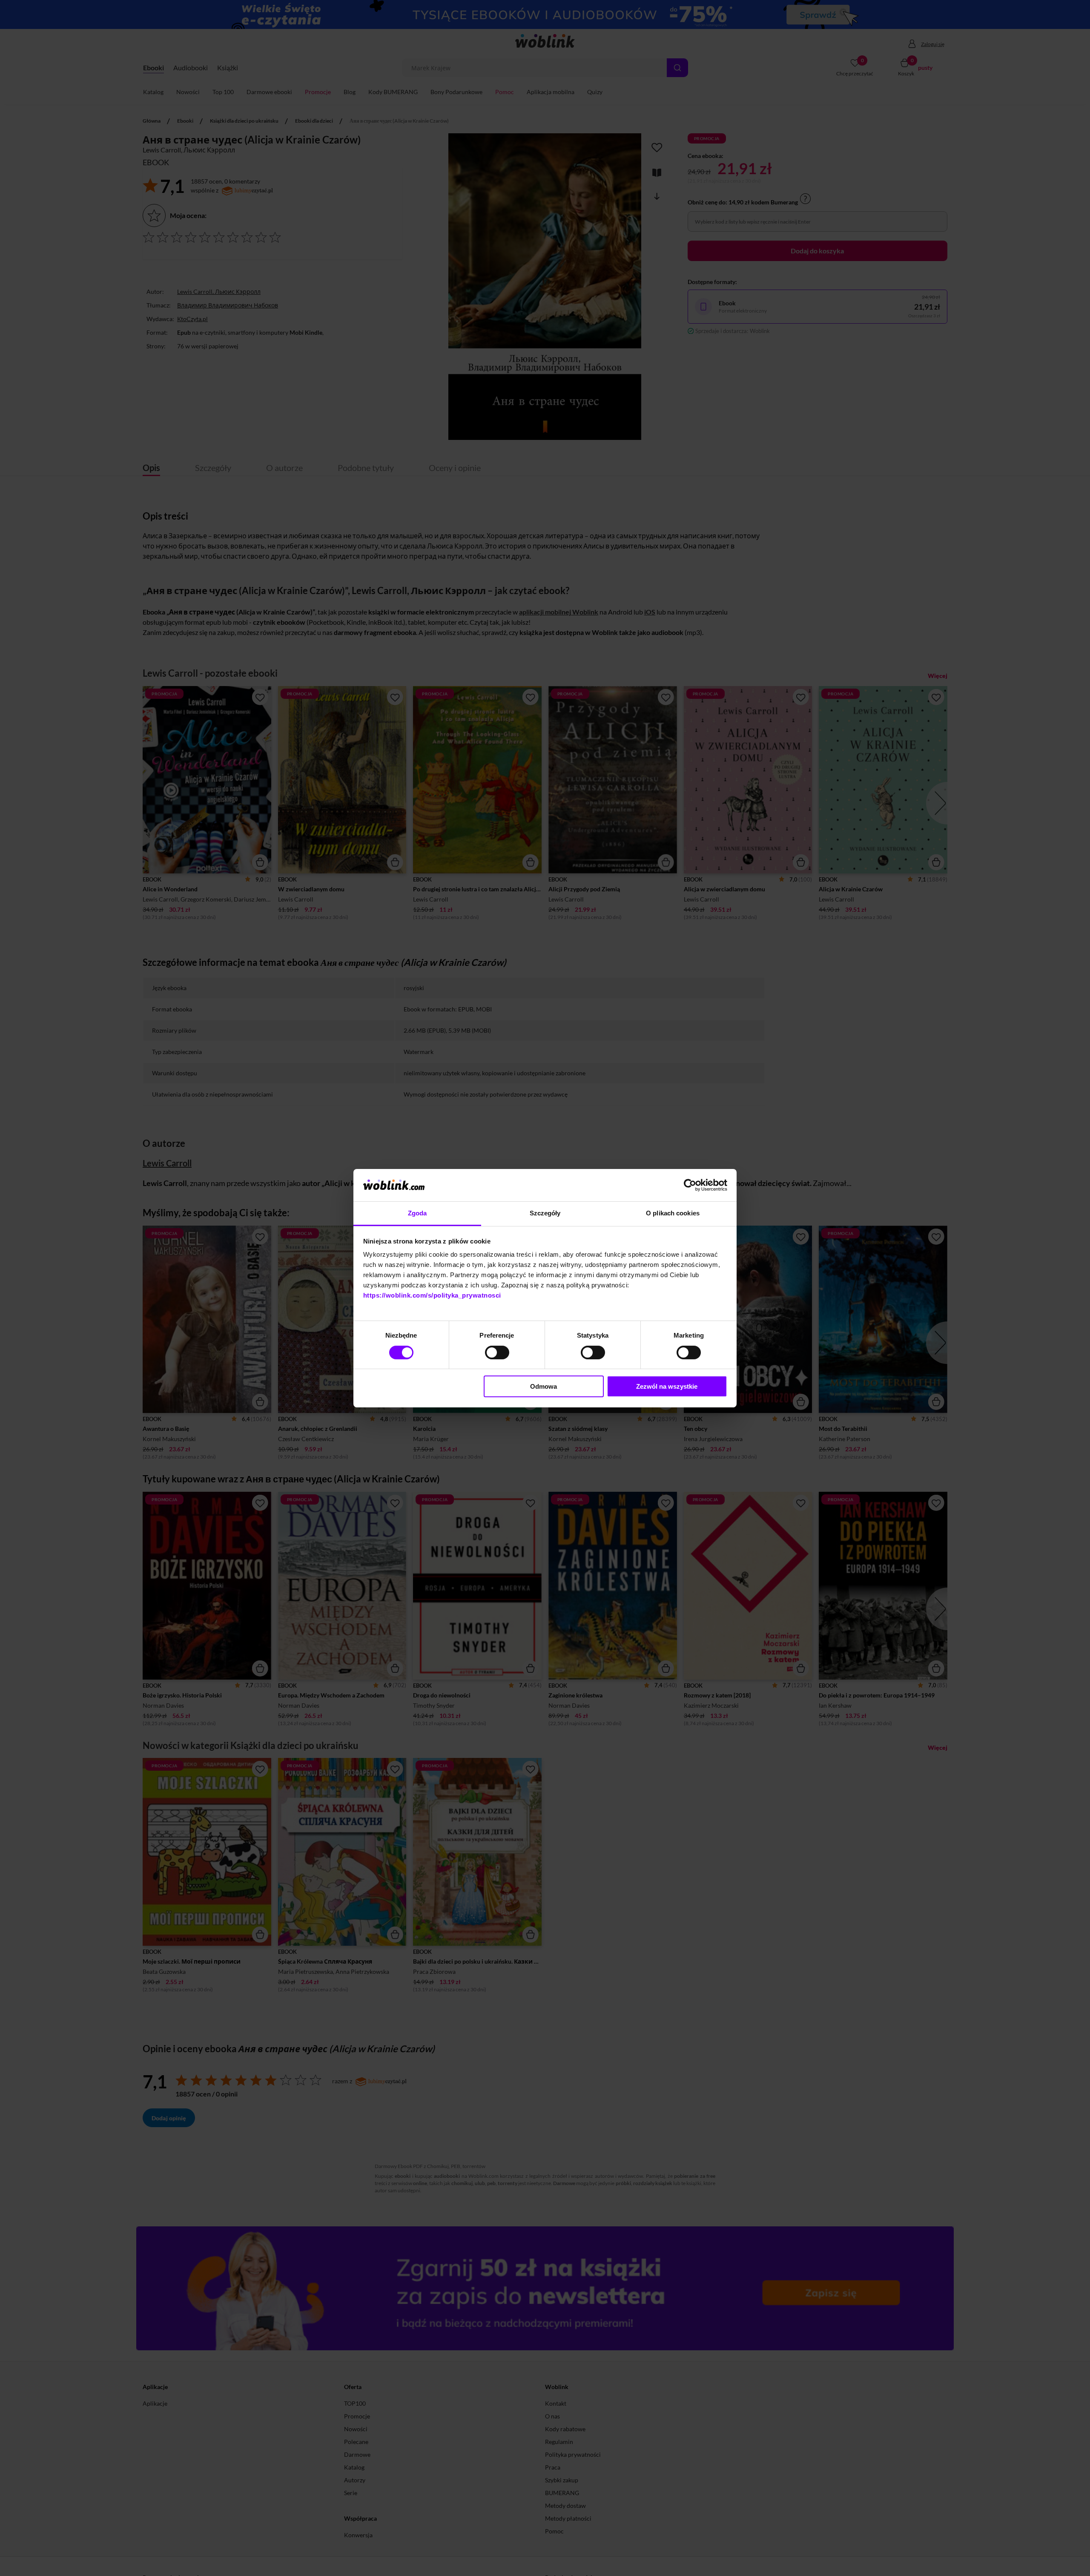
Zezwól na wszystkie (667, 1386)
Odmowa (544, 1386)
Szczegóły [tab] (545, 1213)
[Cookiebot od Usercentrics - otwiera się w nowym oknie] (690, 1185)
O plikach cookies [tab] (673, 1213)
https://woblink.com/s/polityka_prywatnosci (432, 1295)
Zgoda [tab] (417, 1213)
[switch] (497, 1353)
